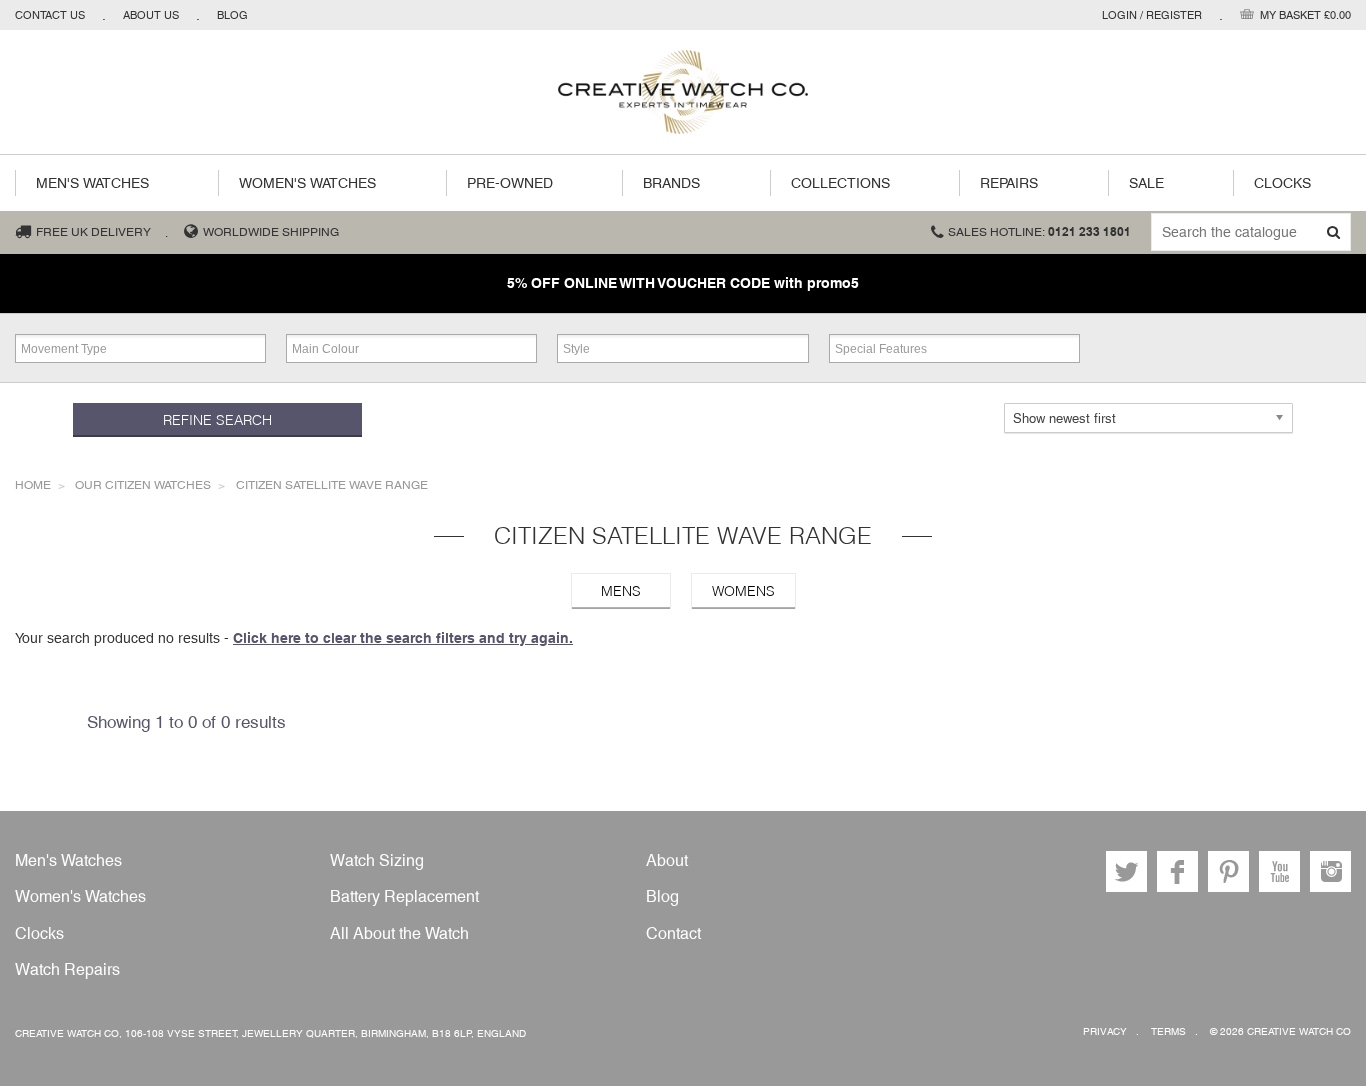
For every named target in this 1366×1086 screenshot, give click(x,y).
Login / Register (1152, 15)
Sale (1146, 183)
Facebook (1177, 871)
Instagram (1330, 871)
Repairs (1009, 183)
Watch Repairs (67, 969)
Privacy (1105, 1031)
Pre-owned (510, 183)
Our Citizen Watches (143, 485)
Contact (673, 933)
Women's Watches (307, 183)
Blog (232, 15)
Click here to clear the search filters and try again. (403, 638)
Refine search (217, 420)
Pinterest (1228, 871)
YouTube (1279, 871)
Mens (621, 591)
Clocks (1282, 183)
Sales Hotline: (1039, 232)
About (667, 860)
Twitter (1126, 871)
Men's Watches (92, 183)
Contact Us (50, 15)
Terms (1168, 1031)
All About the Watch (399, 933)
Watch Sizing (377, 860)
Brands (671, 183)
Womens (743, 591)
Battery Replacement (404, 896)
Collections (840, 183)
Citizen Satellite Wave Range (332, 485)
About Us (151, 15)
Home (33, 485)
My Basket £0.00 (1305, 15)
